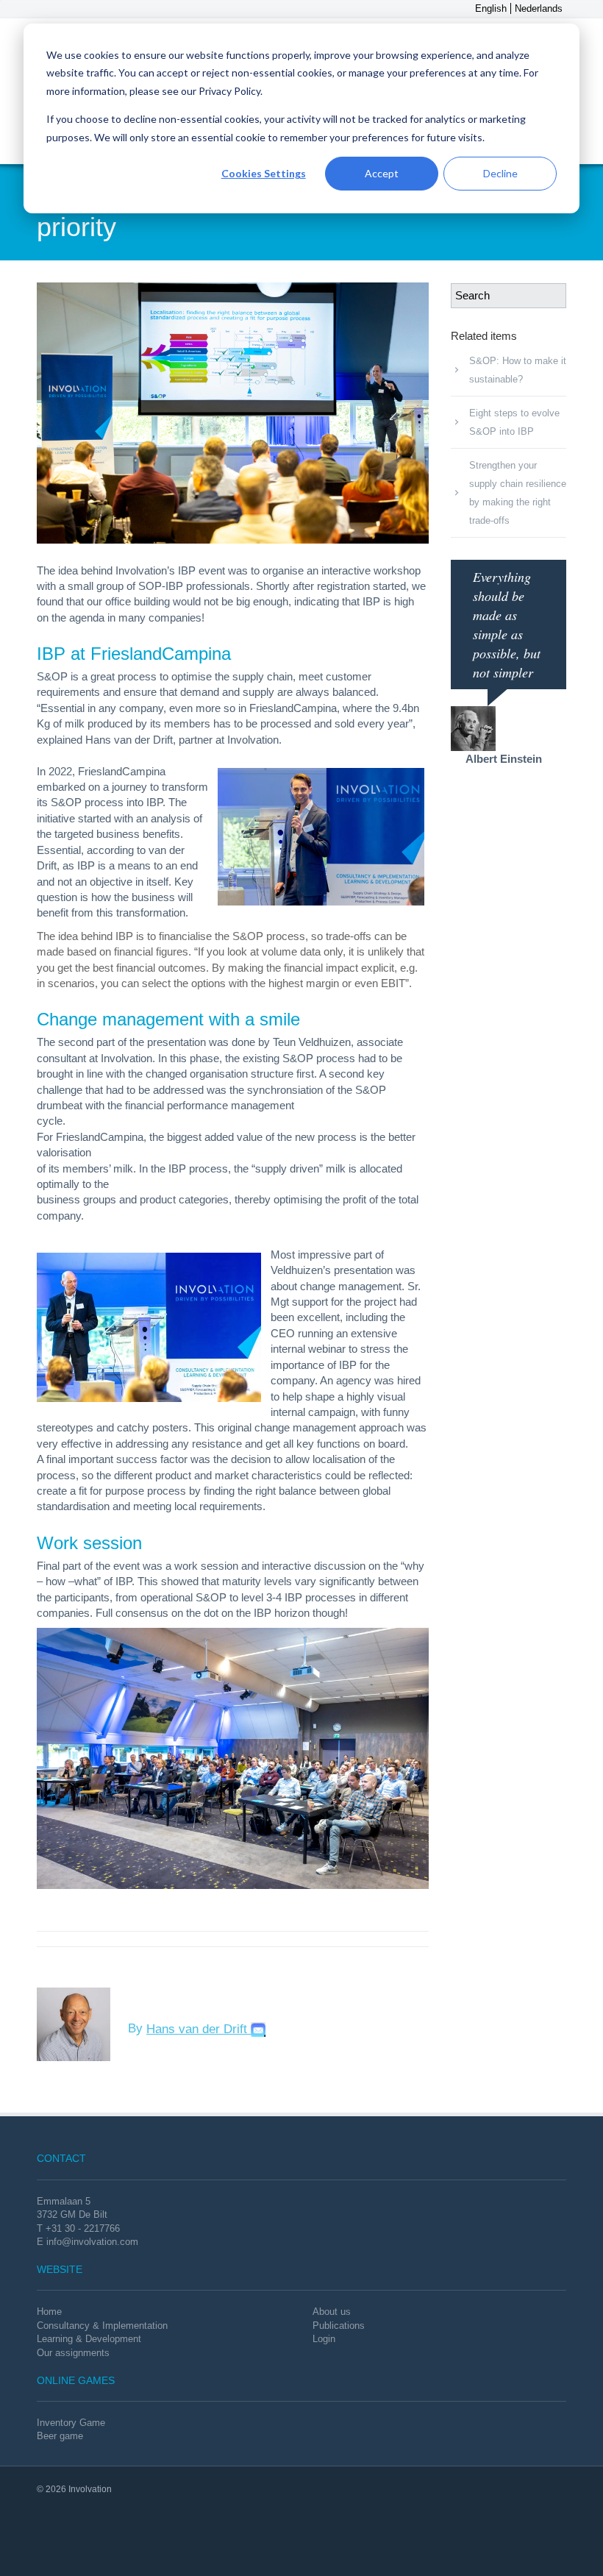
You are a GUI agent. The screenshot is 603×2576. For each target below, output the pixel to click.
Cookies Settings (264, 173)
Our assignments (73, 2353)
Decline (500, 173)
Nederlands (539, 8)
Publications (339, 2326)
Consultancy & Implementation (102, 2326)
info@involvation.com (92, 2242)
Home (49, 2312)
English (491, 8)
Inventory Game (71, 2423)
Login (324, 2339)
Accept (382, 173)
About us (332, 2312)
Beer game (60, 2436)
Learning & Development (89, 2339)
